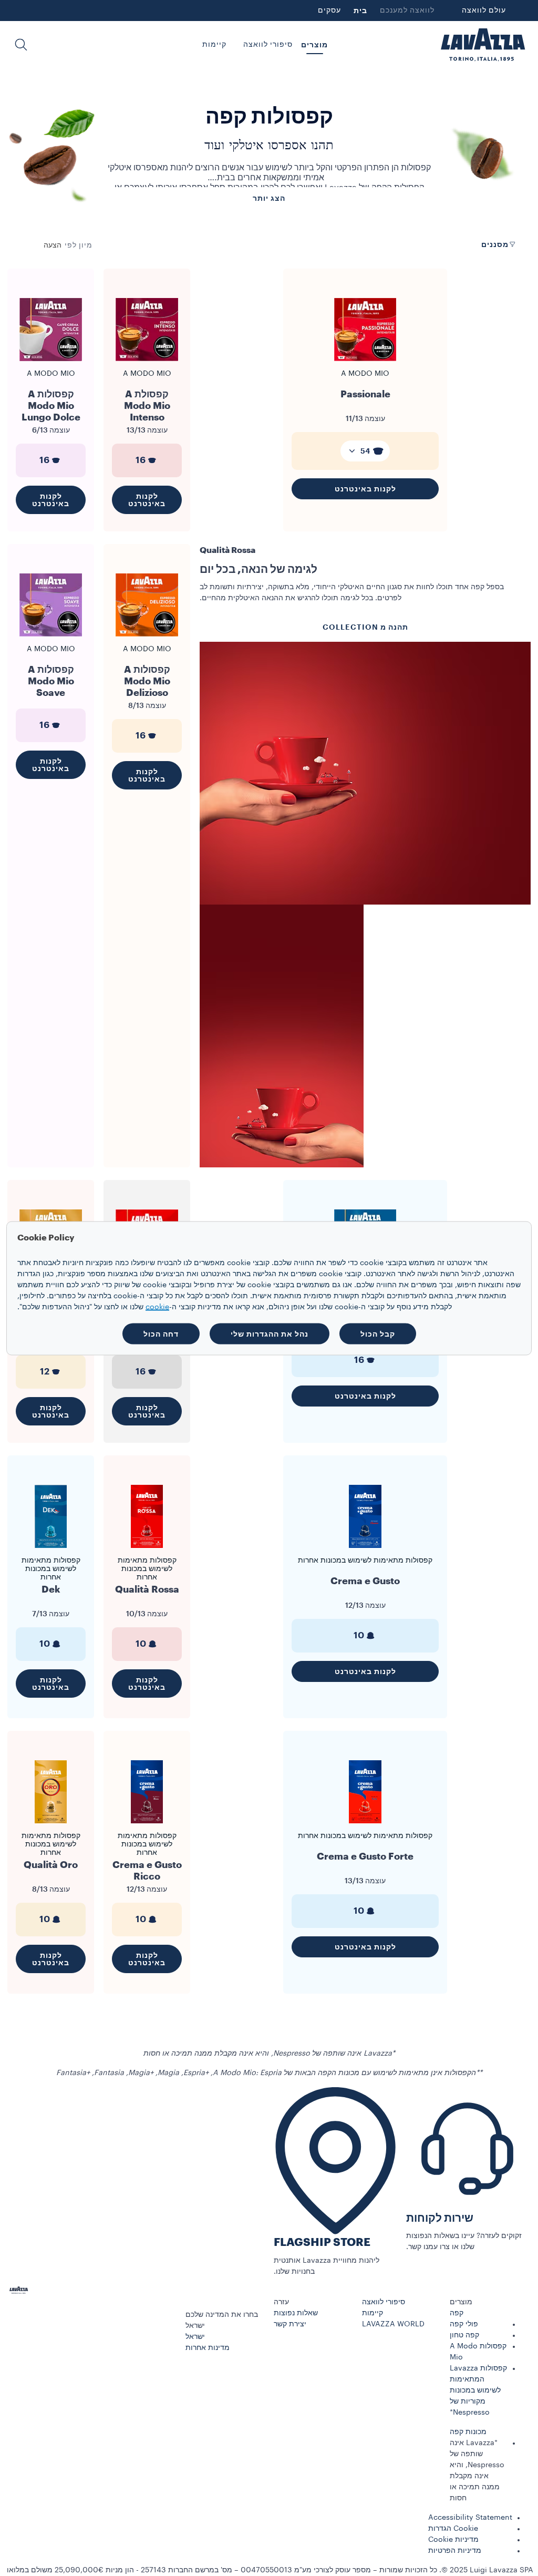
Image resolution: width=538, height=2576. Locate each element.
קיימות (373, 2313)
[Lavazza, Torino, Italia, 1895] (483, 45)
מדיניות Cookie (453, 2540)
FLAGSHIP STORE (322, 2243)
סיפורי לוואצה (384, 2302)
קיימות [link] (214, 45)
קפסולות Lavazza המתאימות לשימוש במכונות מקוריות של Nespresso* (478, 2390)
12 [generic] (45, 1372)
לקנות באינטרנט (365, 489)
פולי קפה (464, 2324)
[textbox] (365, 451)
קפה (457, 2313)
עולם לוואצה (484, 11)
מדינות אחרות (208, 2348)
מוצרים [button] (314, 45)
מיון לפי (79, 245)
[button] (21, 45)
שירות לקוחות (440, 2218)
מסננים (495, 244)
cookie (157, 1307)
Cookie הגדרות (453, 2529)
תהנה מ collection (365, 627)
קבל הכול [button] (378, 1333)
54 (365, 451)
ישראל (195, 2337)
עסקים (329, 11)
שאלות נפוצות (296, 2313)
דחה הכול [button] (161, 1333)
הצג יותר (269, 198)
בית (360, 11)
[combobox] (53, 245)
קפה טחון (464, 2335)
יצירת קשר (290, 2324)
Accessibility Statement (470, 2518)
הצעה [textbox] (53, 245)
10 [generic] (359, 1635)
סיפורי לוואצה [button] (268, 45)
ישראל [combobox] (195, 2326)
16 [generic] (141, 460)
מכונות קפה (468, 2432)
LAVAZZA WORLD (393, 2324)
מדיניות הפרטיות (455, 2551)
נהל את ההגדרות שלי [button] (270, 1333)
